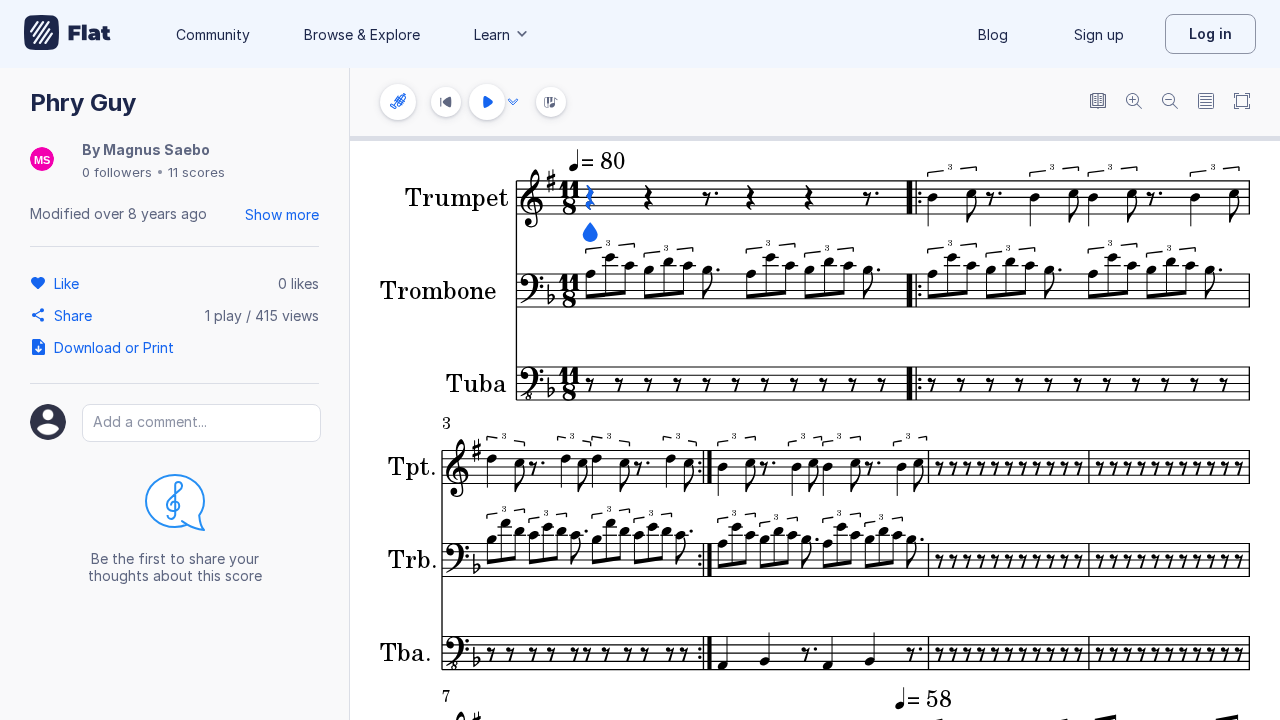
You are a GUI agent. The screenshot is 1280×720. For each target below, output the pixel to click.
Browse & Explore (362, 34)
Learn (492, 34)
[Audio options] (513, 102)
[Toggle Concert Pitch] (1098, 102)
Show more (282, 214)
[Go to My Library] (67, 34)
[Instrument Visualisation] (551, 102)
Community (213, 34)
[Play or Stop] (487, 102)
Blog (993, 34)
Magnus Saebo (156, 149)
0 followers (117, 172)
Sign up (1099, 34)
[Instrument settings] (398, 102)
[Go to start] (446, 102)
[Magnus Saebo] (42, 160)
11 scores (196, 172)
